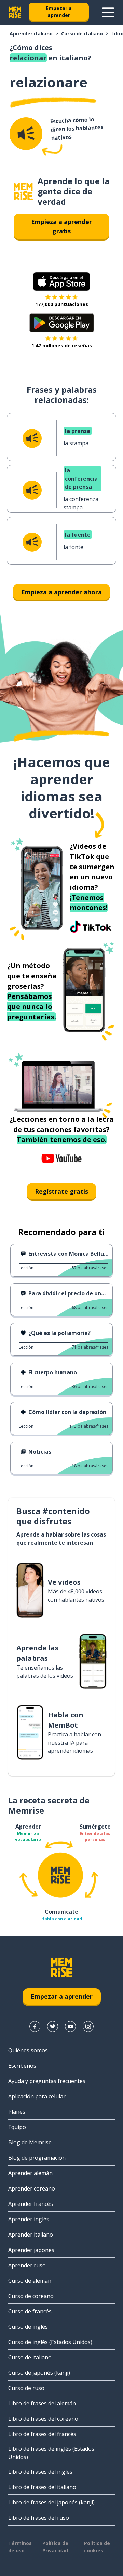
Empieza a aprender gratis (61, 226)
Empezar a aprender (59, 12)
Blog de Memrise (30, 2142)
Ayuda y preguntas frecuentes (47, 2081)
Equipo (17, 2127)
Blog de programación (37, 2158)
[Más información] (108, 12)
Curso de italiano (82, 34)
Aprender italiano (31, 34)
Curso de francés (30, 2311)
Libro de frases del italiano (42, 2487)
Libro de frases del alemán (42, 2403)
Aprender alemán (30, 2173)
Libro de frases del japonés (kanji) (51, 2502)
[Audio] (26, 134)
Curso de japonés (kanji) (39, 2373)
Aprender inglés (29, 2219)
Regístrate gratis (61, 1191)
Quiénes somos (28, 2050)
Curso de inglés (28, 2327)
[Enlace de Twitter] (53, 2026)
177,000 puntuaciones (62, 304)
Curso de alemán (30, 2281)
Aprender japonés (31, 2250)
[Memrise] (15, 12)
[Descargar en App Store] (61, 281)
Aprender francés (31, 2204)
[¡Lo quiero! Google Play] (62, 323)
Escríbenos (22, 2066)
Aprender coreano (32, 2188)
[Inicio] (23, 192)
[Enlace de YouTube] (70, 2026)
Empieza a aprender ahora (61, 592)
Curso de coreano (31, 2296)
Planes (17, 2112)
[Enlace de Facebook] (35, 2026)
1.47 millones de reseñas (62, 345)
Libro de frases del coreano (43, 2419)
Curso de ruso (26, 2388)
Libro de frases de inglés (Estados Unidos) (51, 2453)
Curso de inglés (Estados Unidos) (50, 2342)
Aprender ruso (27, 2265)
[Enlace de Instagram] (88, 2026)
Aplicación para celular (37, 2096)
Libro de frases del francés (42, 2434)
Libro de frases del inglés (40, 2472)
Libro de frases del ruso (39, 2518)
